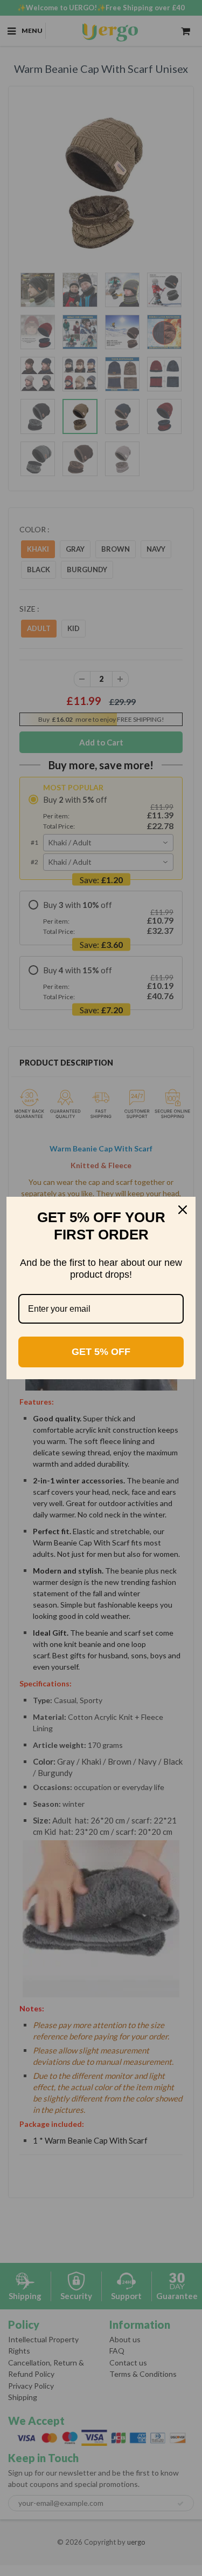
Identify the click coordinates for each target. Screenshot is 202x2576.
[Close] (183, 1210)
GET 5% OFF (101, 1352)
